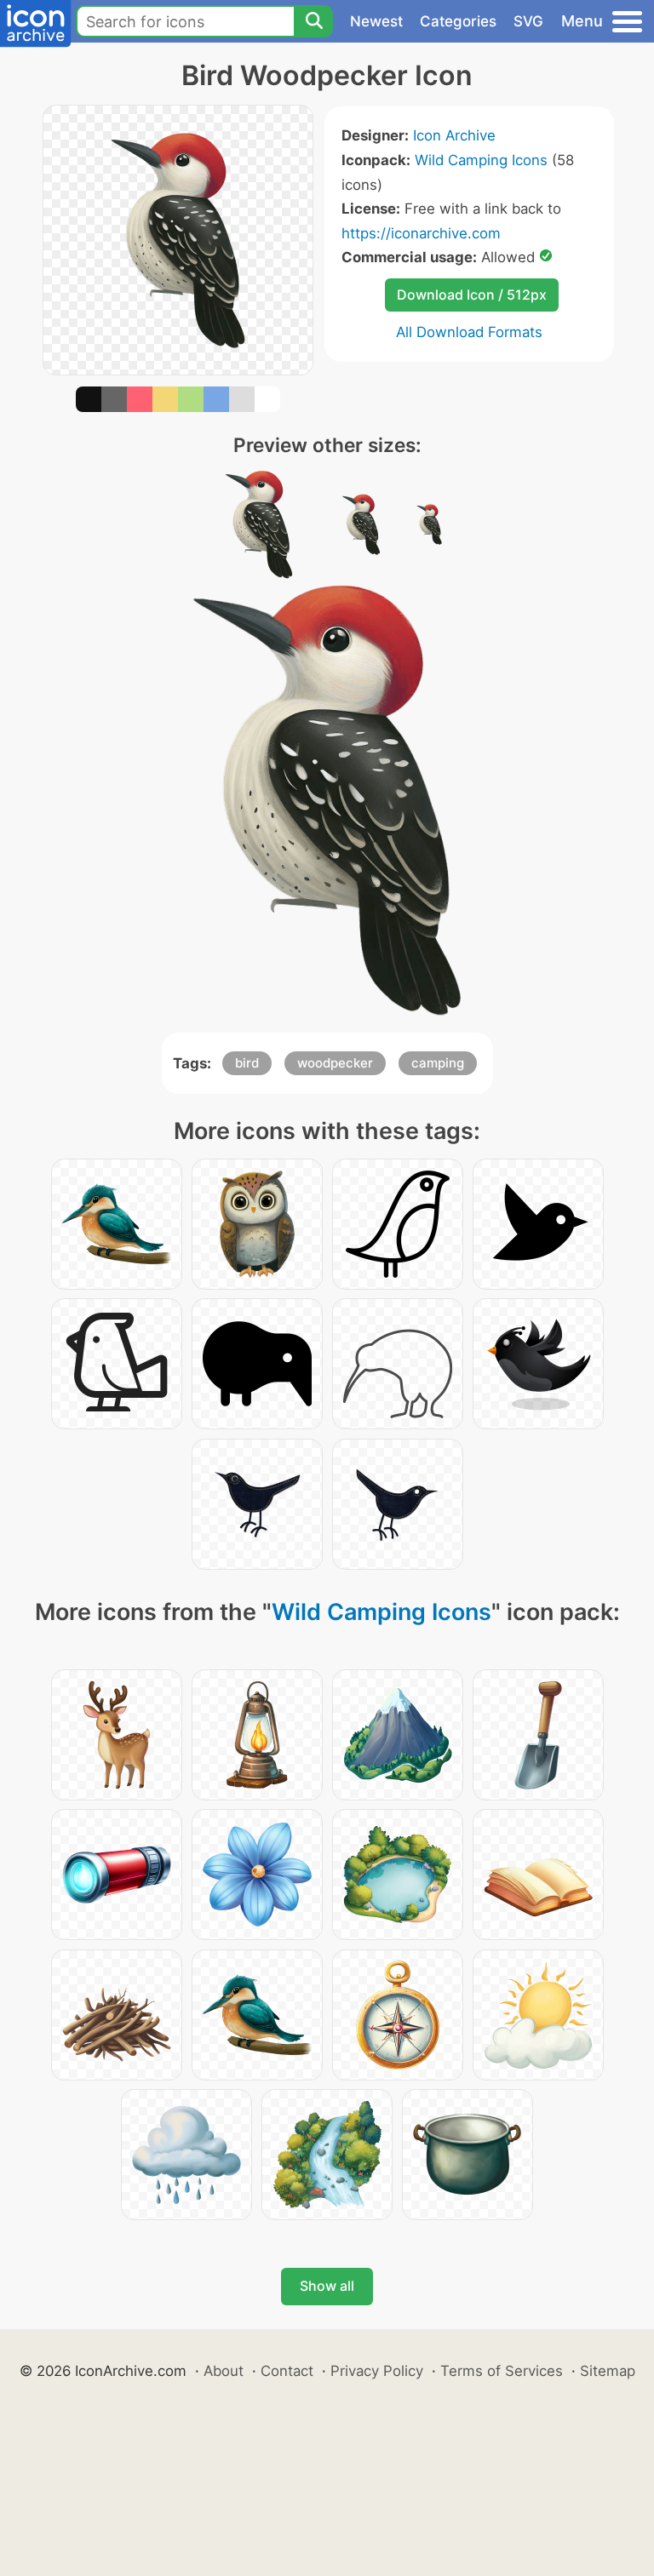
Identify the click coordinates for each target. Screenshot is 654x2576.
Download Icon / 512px (472, 295)
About (224, 2371)
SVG (528, 21)
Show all (327, 2286)
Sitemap (608, 2371)
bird (247, 1063)
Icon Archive (454, 135)
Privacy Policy (377, 2371)
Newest (376, 21)
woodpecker (335, 1063)
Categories (458, 21)
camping (438, 1063)
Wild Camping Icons (481, 160)
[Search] (313, 21)
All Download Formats (469, 332)
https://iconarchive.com (421, 233)
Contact (287, 2371)
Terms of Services (502, 2371)
